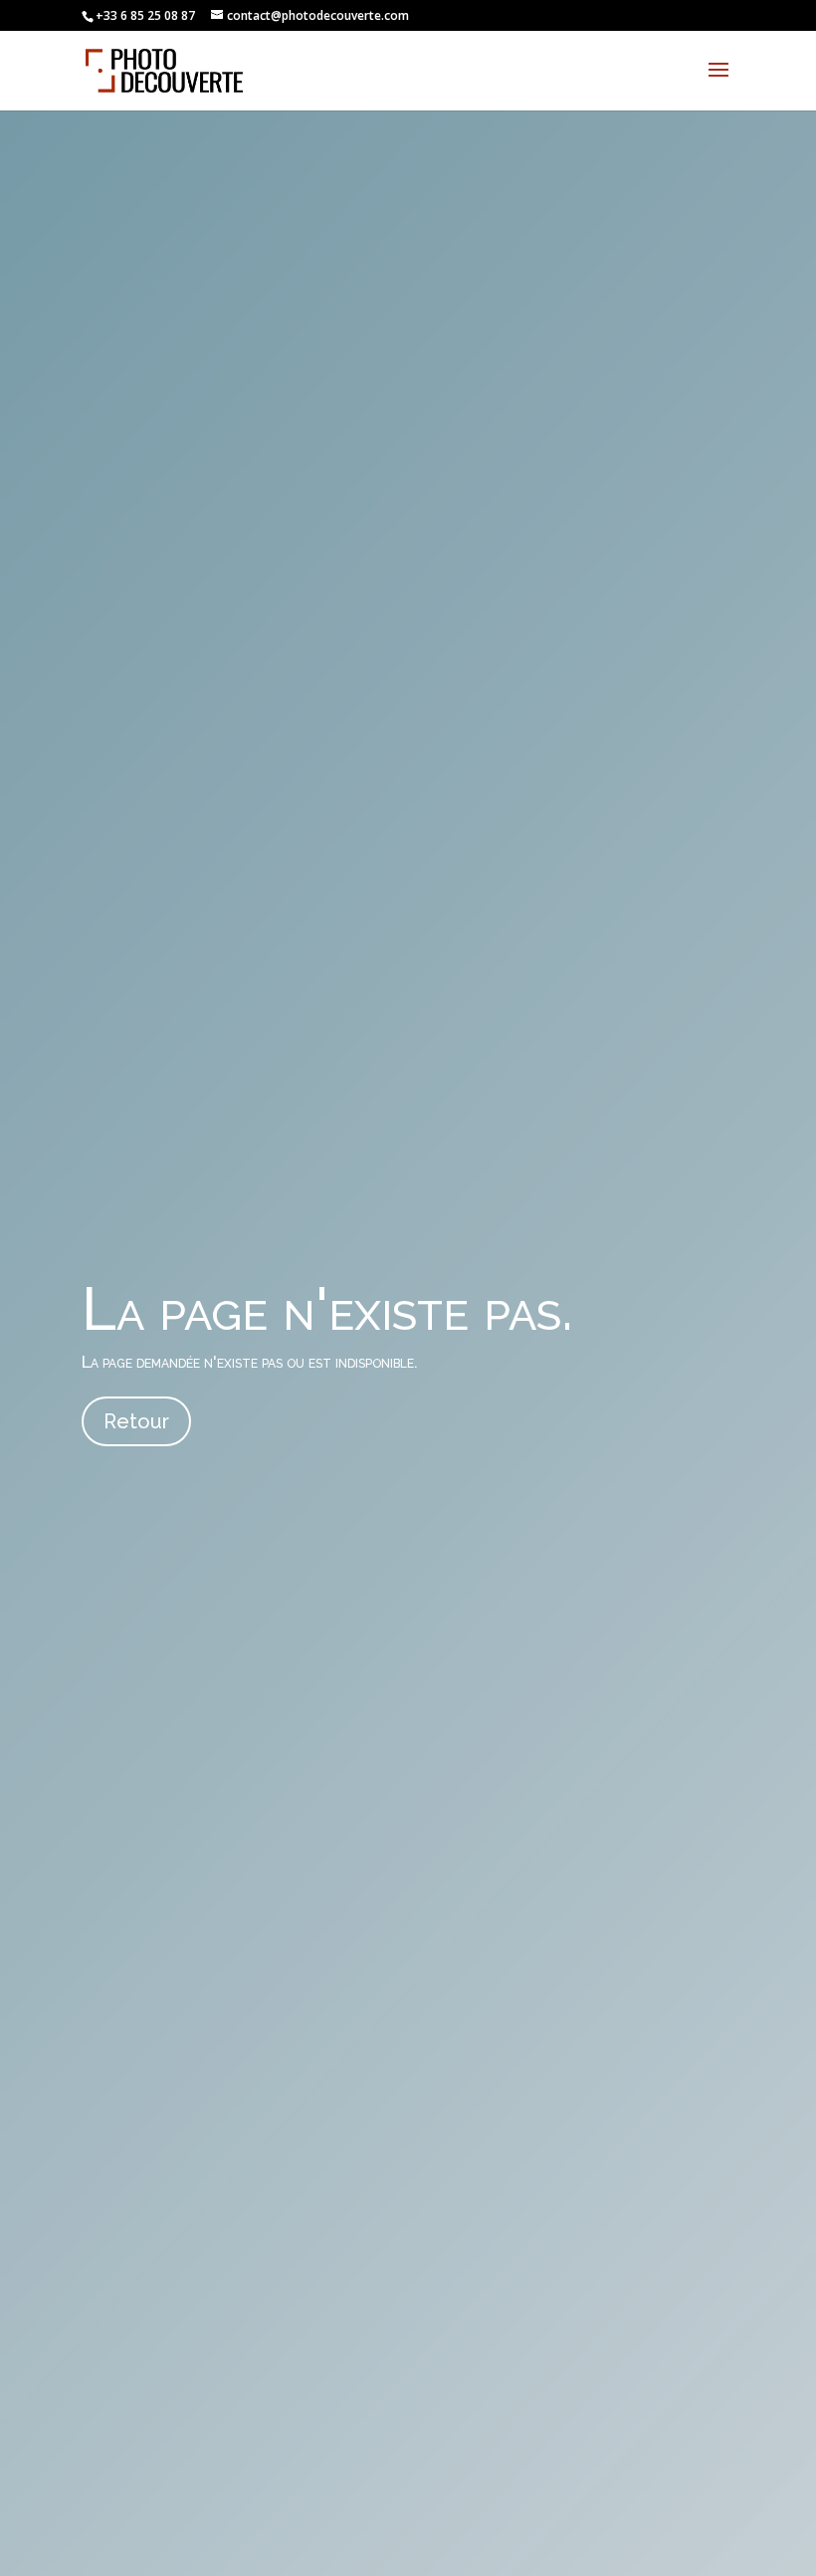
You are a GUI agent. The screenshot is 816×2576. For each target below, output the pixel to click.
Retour (136, 1421)
